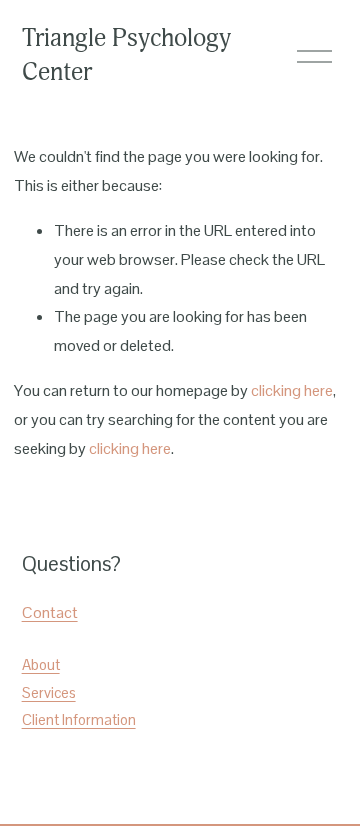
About (41, 664)
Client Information (79, 719)
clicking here (292, 390)
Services (49, 692)
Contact (50, 612)
